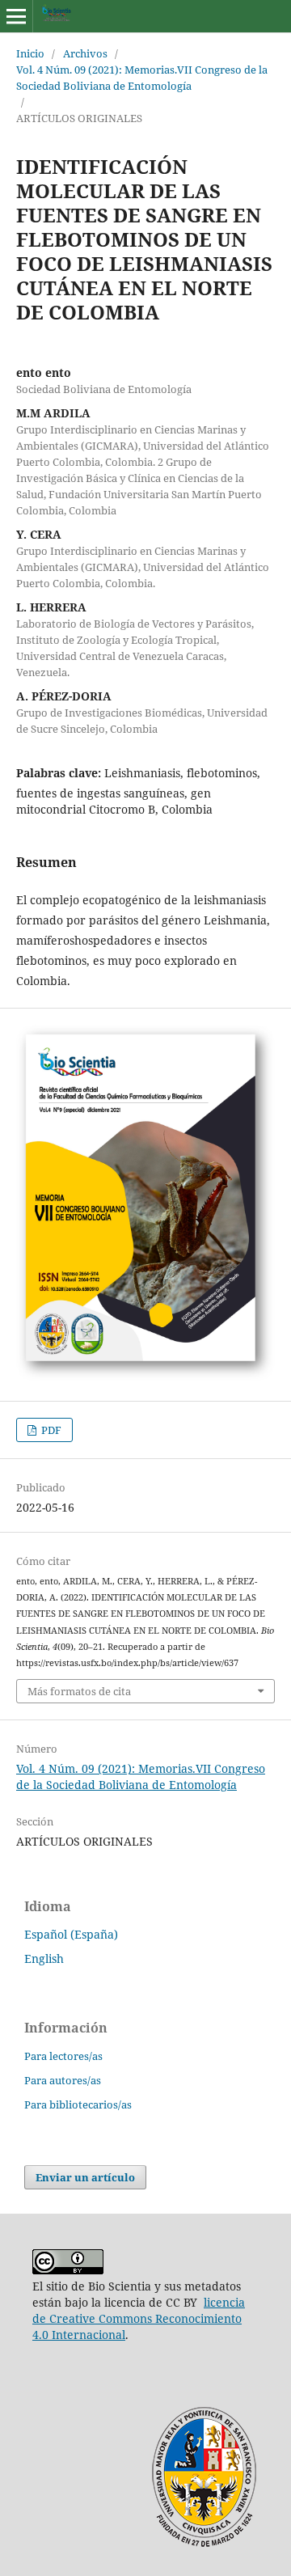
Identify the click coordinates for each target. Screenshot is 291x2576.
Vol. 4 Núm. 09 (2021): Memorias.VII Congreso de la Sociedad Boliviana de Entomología (142, 78)
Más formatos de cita (79, 1691)
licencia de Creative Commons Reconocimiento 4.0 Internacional (139, 2318)
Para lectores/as (63, 2056)
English (44, 1958)
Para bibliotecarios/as (78, 2104)
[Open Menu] (16, 16)
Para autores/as (63, 2080)
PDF (50, 1430)
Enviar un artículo (85, 2177)
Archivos (85, 53)
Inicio (30, 53)
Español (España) (71, 1934)
